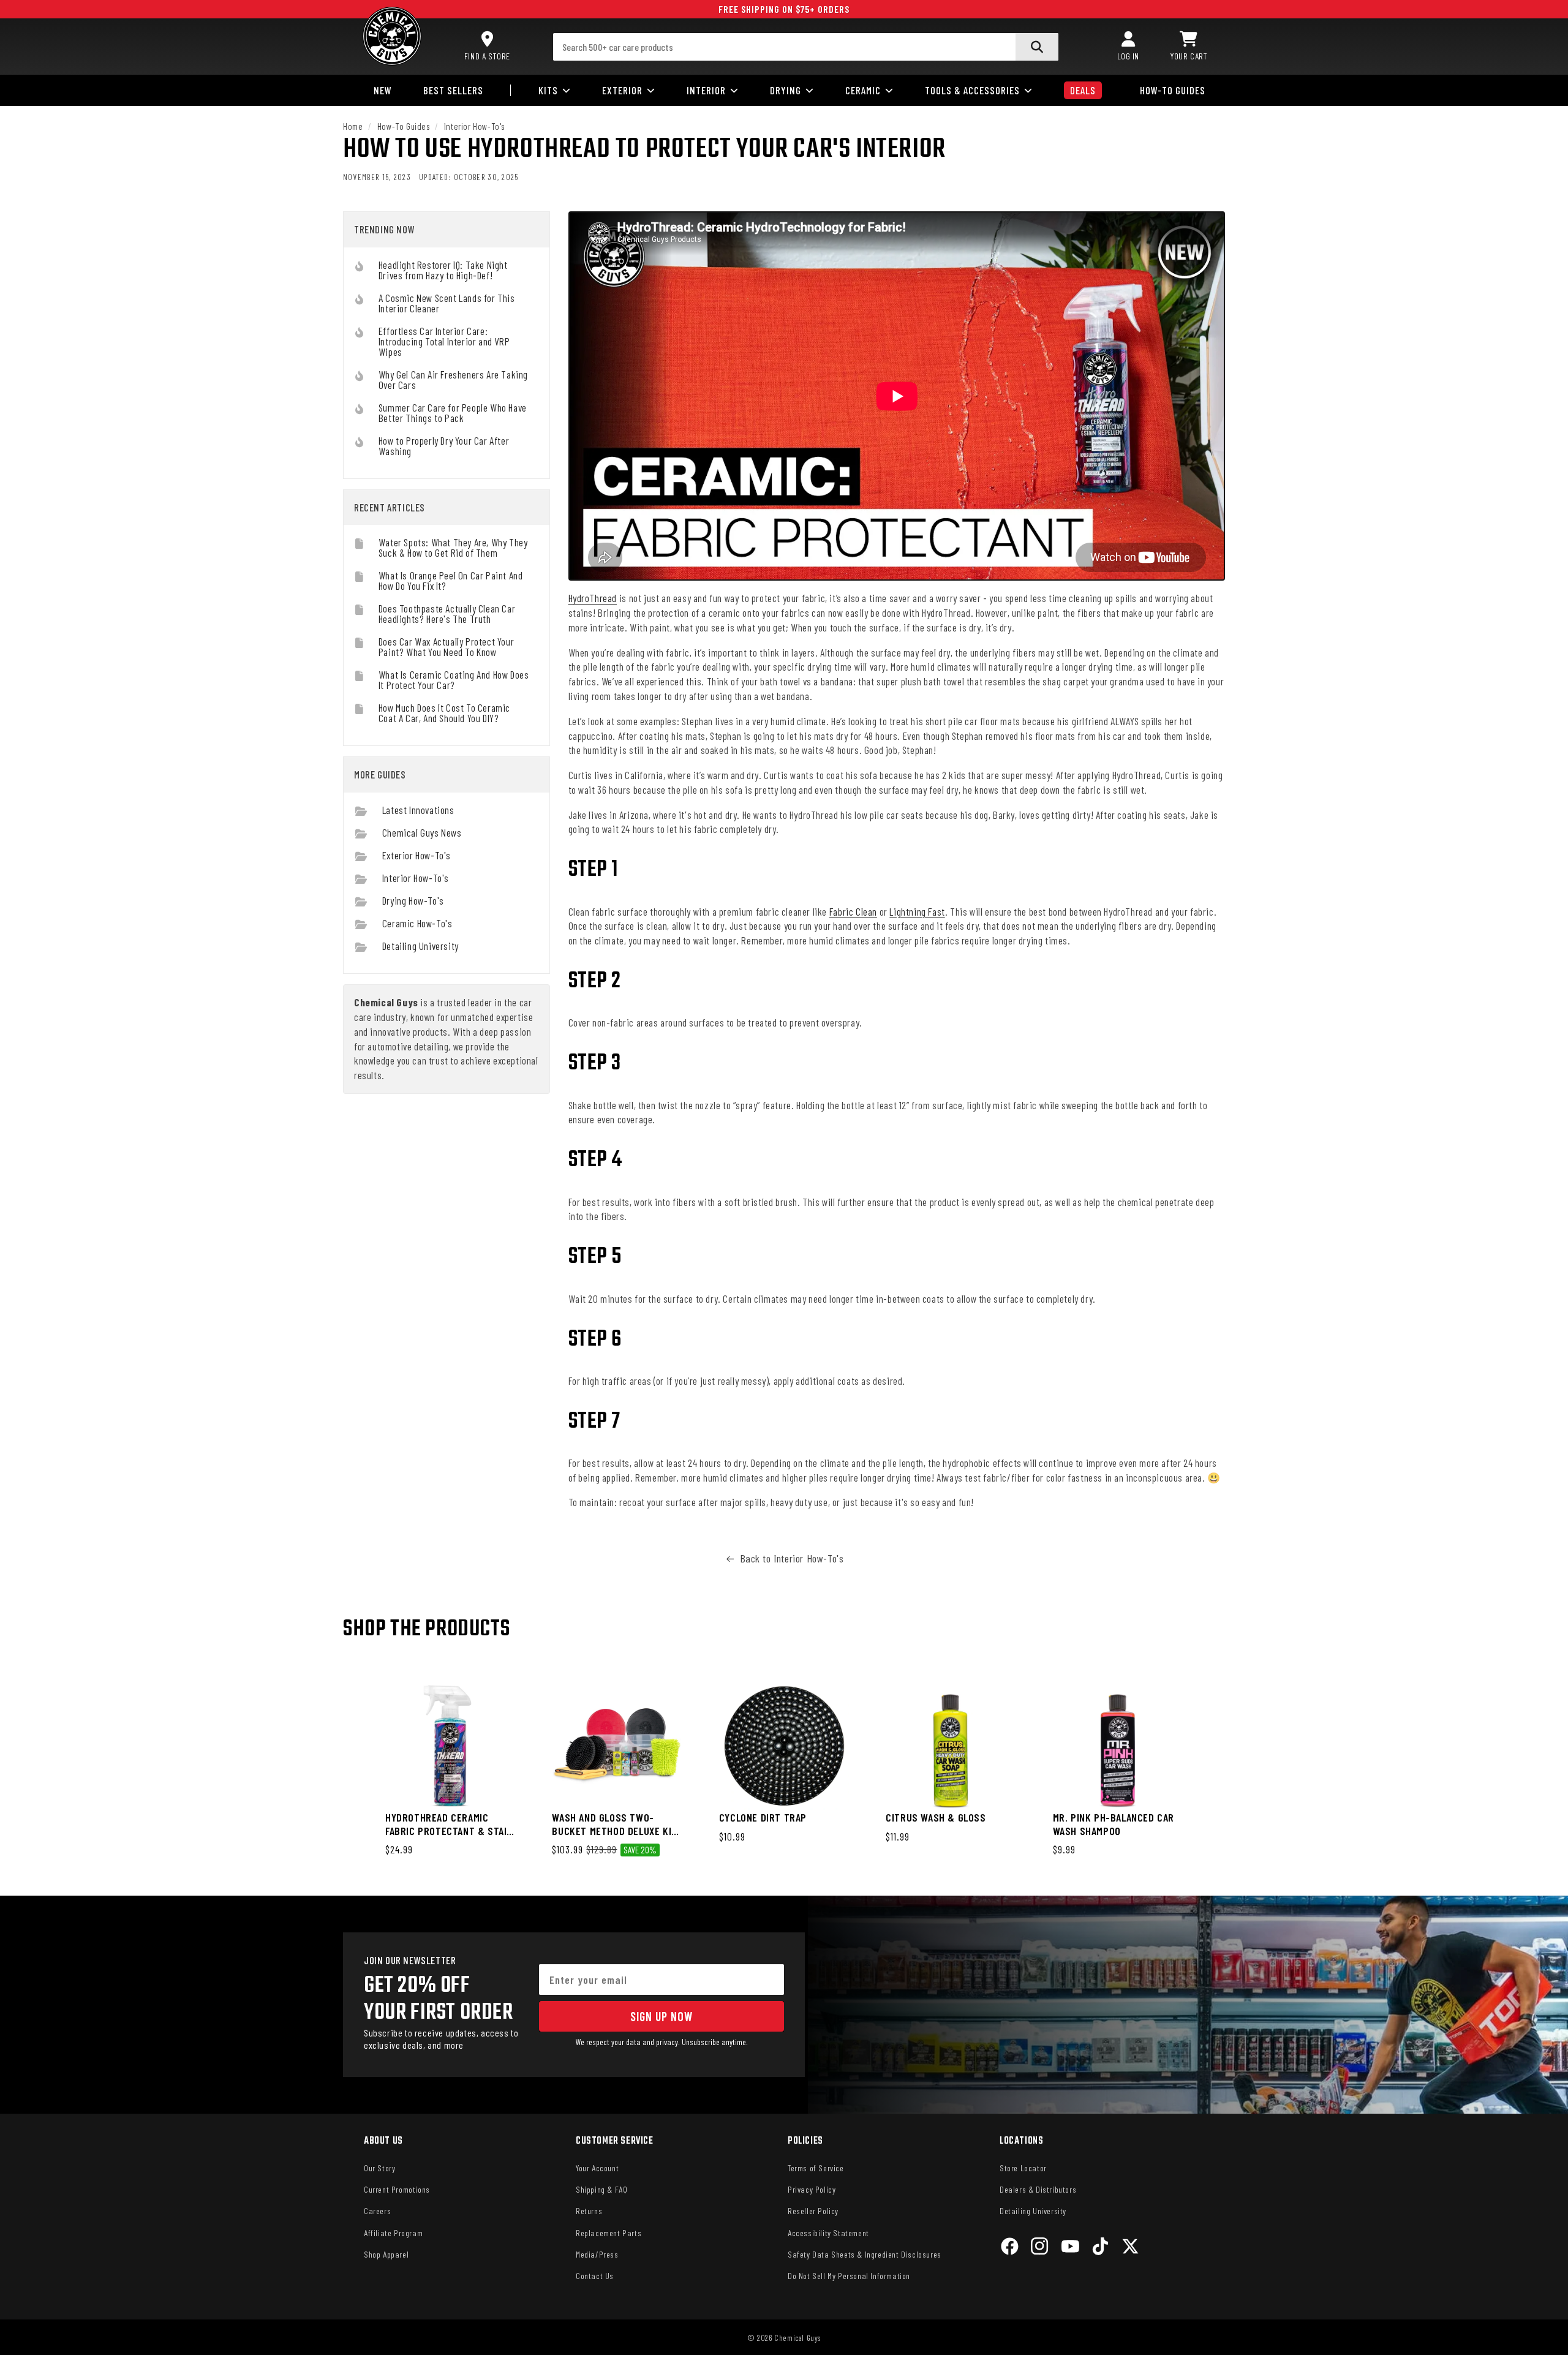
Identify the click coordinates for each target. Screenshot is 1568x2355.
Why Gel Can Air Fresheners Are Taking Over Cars (453, 379)
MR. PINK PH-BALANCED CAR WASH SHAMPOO (1114, 1824)
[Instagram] (1040, 2248)
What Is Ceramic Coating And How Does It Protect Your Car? (454, 680)
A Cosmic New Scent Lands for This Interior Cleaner (447, 303)
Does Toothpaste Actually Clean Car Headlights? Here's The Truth (447, 613)
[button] (1189, 47)
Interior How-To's (474, 126)
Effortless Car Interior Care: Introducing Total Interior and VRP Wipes (444, 341)
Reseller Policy (813, 2211)
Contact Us (595, 2276)
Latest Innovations (418, 810)
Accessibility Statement (828, 2233)
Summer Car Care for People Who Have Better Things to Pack (453, 413)
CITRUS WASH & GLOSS (936, 1818)
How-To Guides (404, 126)
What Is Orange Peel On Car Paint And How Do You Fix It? (451, 580)
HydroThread (593, 598)
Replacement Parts (609, 2233)
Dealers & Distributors (1038, 2189)
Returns (589, 2211)
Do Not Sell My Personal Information (849, 2276)
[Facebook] (1010, 2248)
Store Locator (1023, 2168)
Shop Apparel (386, 2254)
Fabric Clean (853, 911)
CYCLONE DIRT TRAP (763, 1818)
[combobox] (806, 47)
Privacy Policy (812, 2189)
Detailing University (420, 946)
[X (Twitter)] (1130, 2248)
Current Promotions (397, 2189)
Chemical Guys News (422, 832)
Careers (377, 2211)
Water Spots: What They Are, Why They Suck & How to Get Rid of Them (453, 547)
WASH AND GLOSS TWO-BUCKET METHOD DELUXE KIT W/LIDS (614, 1824)
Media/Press (597, 2254)
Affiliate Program (393, 2233)
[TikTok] (1100, 2248)
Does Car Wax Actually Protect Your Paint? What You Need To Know (446, 646)
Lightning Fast (917, 911)
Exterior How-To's (417, 855)
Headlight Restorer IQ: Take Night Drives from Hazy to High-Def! (443, 270)
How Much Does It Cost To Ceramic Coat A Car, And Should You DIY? (444, 713)
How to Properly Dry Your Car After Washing (444, 446)
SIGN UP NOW (661, 2016)
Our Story (379, 2168)
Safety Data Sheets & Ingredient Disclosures (865, 2254)
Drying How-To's (413, 900)
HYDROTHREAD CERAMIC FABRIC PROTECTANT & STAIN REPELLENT (449, 1824)
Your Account (597, 2168)
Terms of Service (816, 2168)
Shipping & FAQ (601, 2189)
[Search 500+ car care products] (1037, 47)
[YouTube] (1070, 2248)
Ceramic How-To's (417, 923)
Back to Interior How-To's (792, 1558)
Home (353, 126)
